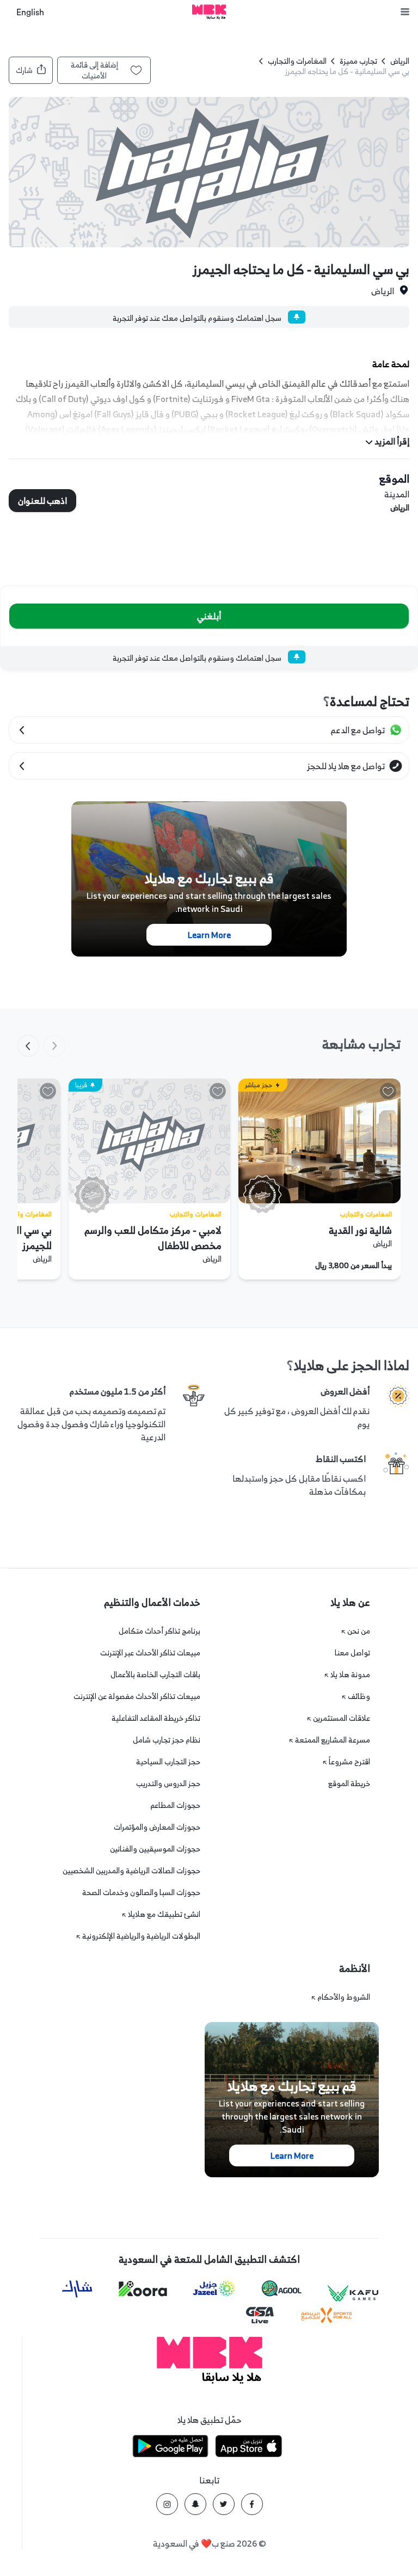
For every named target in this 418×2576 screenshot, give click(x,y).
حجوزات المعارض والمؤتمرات (157, 1827)
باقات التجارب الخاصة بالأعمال (155, 1674)
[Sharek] (77, 2289)
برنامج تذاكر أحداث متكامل (159, 1631)
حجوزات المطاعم (175, 1805)
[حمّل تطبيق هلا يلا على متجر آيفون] (249, 2448)
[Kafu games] (353, 2294)
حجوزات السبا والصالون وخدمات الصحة (141, 1892)
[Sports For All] (327, 2315)
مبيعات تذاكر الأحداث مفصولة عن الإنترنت (137, 1696)
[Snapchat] (195, 2504)
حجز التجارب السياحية (168, 1761)
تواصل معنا (352, 1652)
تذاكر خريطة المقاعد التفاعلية (156, 1718)
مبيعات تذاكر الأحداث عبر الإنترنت (150, 1652)
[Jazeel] (214, 2289)
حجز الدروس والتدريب (168, 1783)
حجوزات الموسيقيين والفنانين (155, 1849)
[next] (28, 1046)
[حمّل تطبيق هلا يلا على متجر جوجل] (170, 2448)
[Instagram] (167, 2504)
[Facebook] (252, 2504)
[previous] (54, 1046)
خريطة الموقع (349, 1783)
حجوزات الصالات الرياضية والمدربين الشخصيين (131, 1870)
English (30, 13)
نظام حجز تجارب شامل (167, 1740)
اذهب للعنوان (42, 501)
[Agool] (282, 2288)
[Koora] (143, 2289)
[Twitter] (224, 2504)
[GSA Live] (260, 2315)
